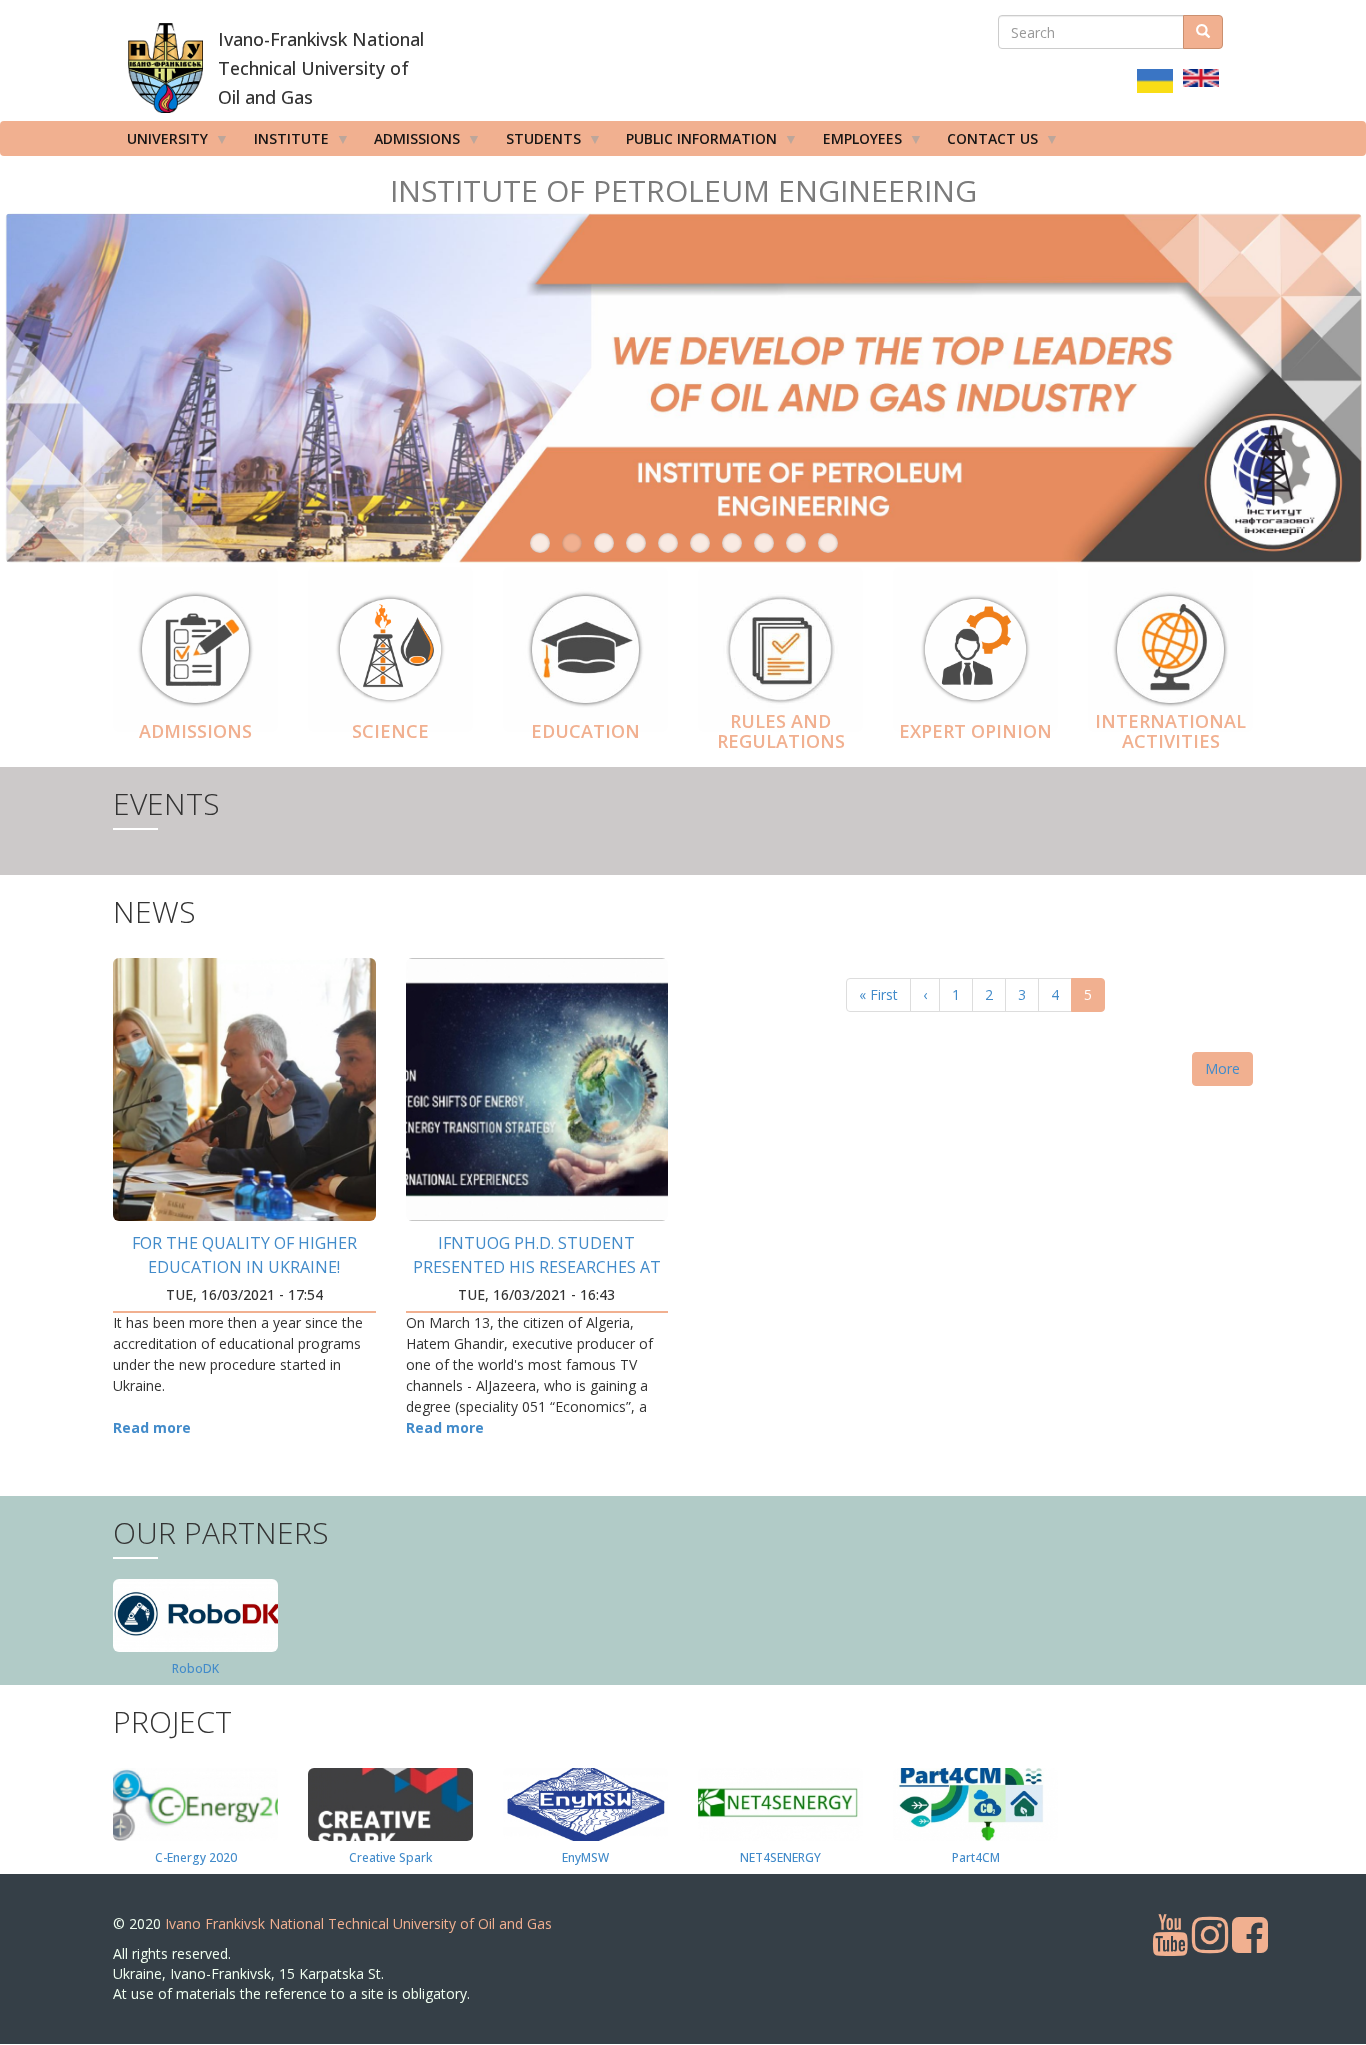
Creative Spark (390, 1857)
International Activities (1170, 731)
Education (585, 731)
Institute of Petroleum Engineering (683, 190)
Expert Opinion (975, 731)
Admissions (195, 731)
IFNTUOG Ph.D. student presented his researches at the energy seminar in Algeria (537, 1267)
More (1222, 1068)
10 (828, 543)
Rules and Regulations (781, 731)
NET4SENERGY (780, 1857)
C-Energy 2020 (196, 1857)
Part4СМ (976, 1857)
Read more (152, 1427)
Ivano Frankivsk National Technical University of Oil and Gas (358, 1923)
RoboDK (195, 1668)
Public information (694, 142)
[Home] (165, 68)
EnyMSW (585, 1857)
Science (390, 731)
